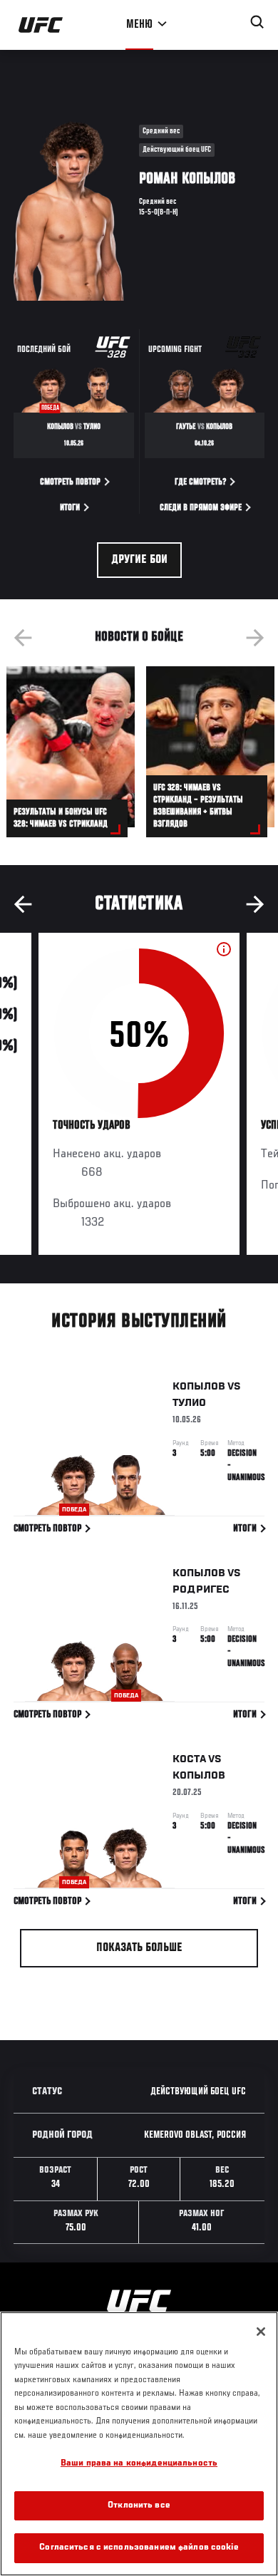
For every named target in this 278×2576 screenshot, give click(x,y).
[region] (139, 2444)
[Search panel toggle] (257, 22)
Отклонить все (139, 2506)
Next (255, 638)
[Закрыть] (261, 2332)
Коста (189, 1759)
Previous (23, 638)
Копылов (199, 1387)
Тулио (189, 1403)
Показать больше (139, 1948)
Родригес (201, 1590)
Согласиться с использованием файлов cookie (139, 2548)
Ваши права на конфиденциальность (139, 2464)
